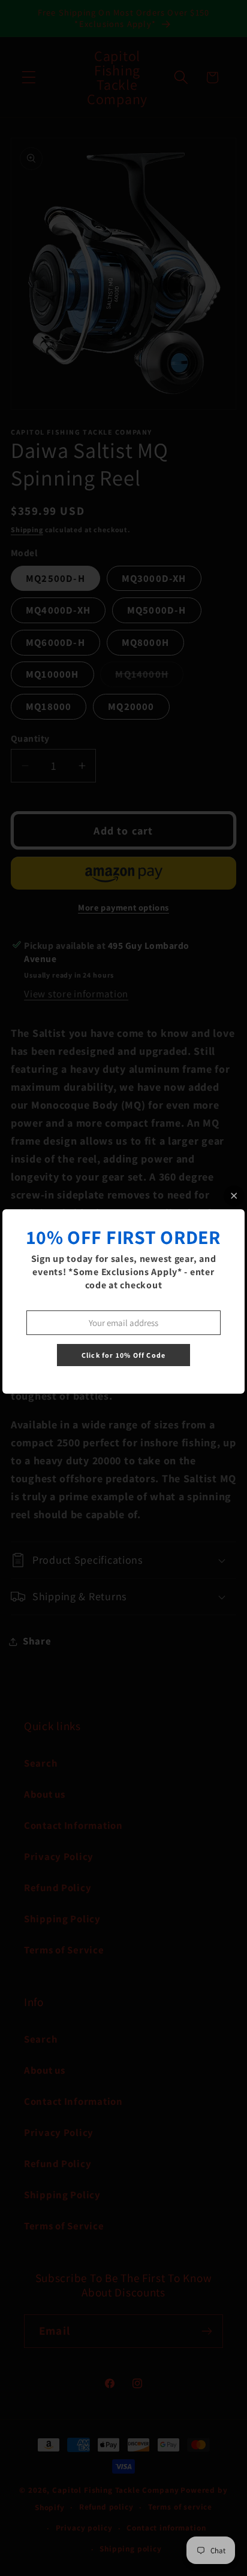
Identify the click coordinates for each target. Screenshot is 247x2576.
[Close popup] (234, 1196)
